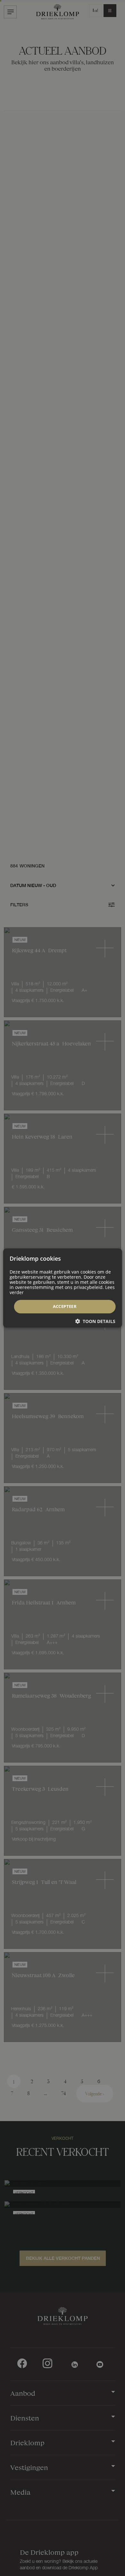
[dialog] (63, 1288)
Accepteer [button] (65, 1306)
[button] (95, 1321)
